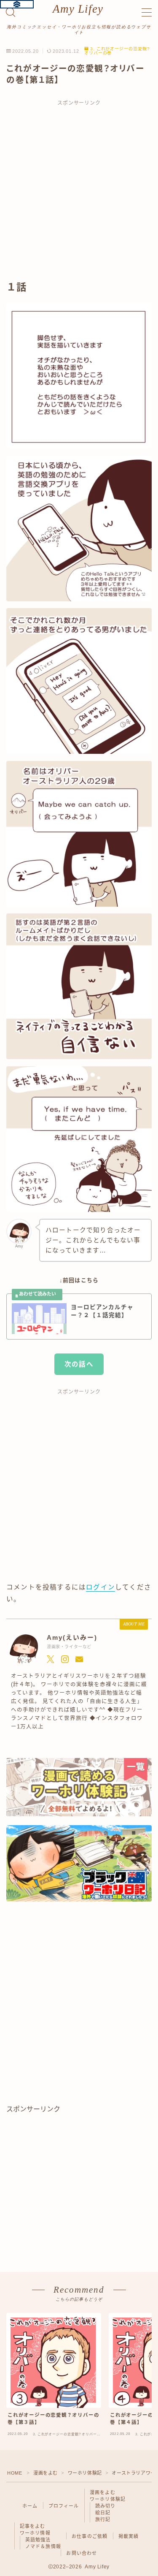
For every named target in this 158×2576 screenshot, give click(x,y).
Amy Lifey (78, 9)
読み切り (106, 2506)
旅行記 (103, 2519)
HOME (15, 2473)
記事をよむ (33, 2526)
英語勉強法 (38, 2540)
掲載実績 (129, 2536)
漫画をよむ (46, 2473)
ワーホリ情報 (35, 2533)
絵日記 (103, 2513)
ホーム (30, 2506)
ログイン (100, 1587)
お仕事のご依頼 (90, 2536)
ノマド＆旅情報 (43, 2546)
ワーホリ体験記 (85, 2473)
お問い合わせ (82, 2553)
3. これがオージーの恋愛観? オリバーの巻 (117, 51)
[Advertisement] (79, 194)
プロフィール (64, 2506)
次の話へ (79, 1364)
